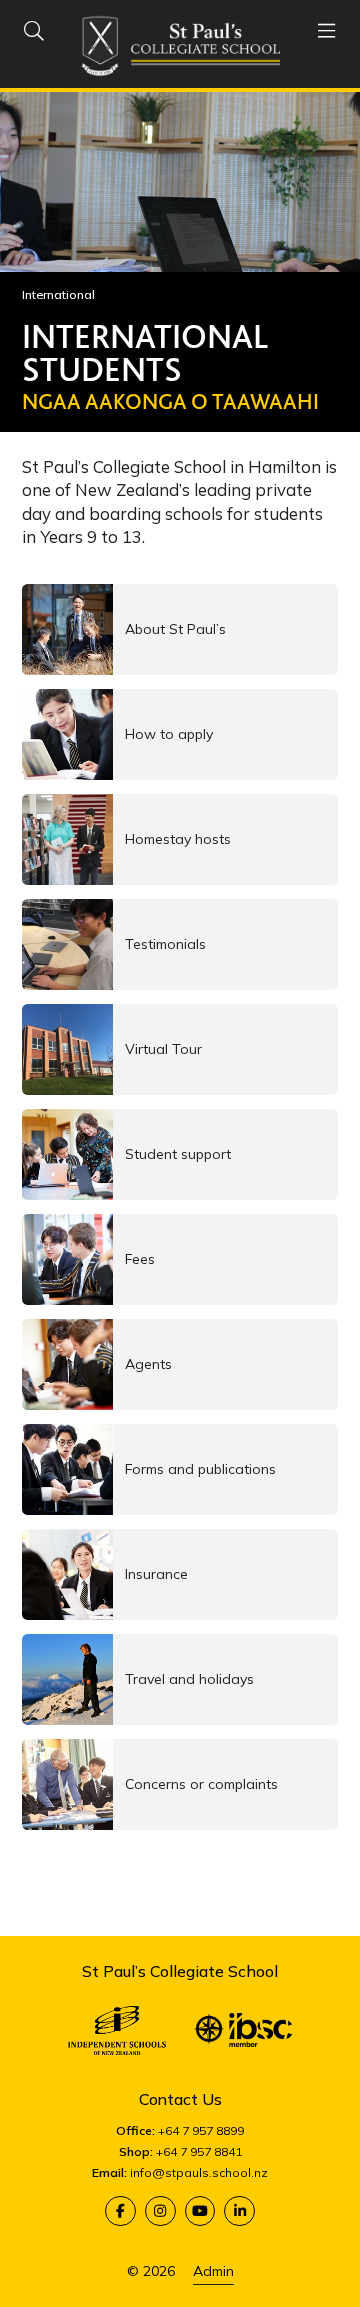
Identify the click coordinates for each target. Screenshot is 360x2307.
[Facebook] (120, 2211)
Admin (213, 2271)
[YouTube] (200, 2211)
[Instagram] (160, 2211)
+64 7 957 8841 (199, 2151)
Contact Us (180, 2099)
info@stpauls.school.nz (199, 2172)
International (58, 294)
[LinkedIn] (239, 2211)
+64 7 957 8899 (201, 2130)
